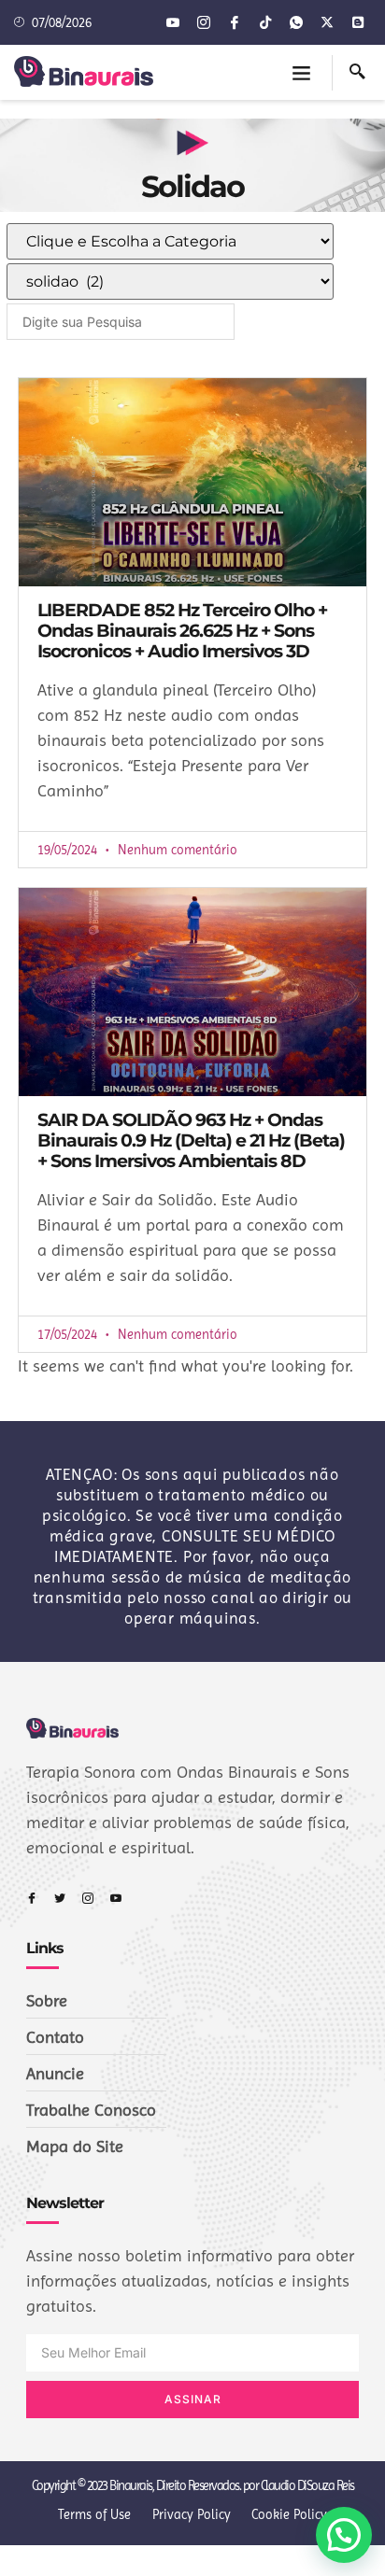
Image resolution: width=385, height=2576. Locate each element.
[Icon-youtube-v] (173, 22)
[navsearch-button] (357, 73)
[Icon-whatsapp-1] (296, 22)
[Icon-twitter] (60, 1898)
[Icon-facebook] (235, 22)
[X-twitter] (327, 22)
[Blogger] (358, 22)
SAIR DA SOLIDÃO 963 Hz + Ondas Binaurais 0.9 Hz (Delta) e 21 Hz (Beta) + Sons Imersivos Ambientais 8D (191, 1140)
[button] (302, 73)
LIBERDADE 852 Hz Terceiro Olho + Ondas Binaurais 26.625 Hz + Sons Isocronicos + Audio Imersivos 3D (182, 631)
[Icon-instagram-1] (204, 22)
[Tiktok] (265, 22)
